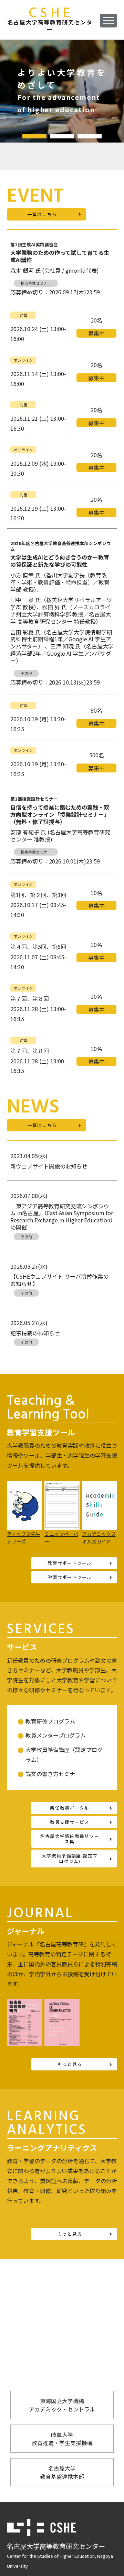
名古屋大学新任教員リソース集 (70, 1839)
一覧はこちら (42, 214)
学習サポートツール (70, 1577)
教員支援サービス (70, 1822)
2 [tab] (62, 136)
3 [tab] (90, 136)
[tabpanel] (62, 91)
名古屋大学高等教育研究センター (50, 20)
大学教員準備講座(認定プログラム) (70, 1858)
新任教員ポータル (70, 1808)
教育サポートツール (70, 1563)
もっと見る (70, 2064)
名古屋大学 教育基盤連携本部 (62, 2472)
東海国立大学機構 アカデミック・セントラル (62, 2405)
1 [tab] (34, 136)
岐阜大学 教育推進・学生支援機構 (62, 2439)
